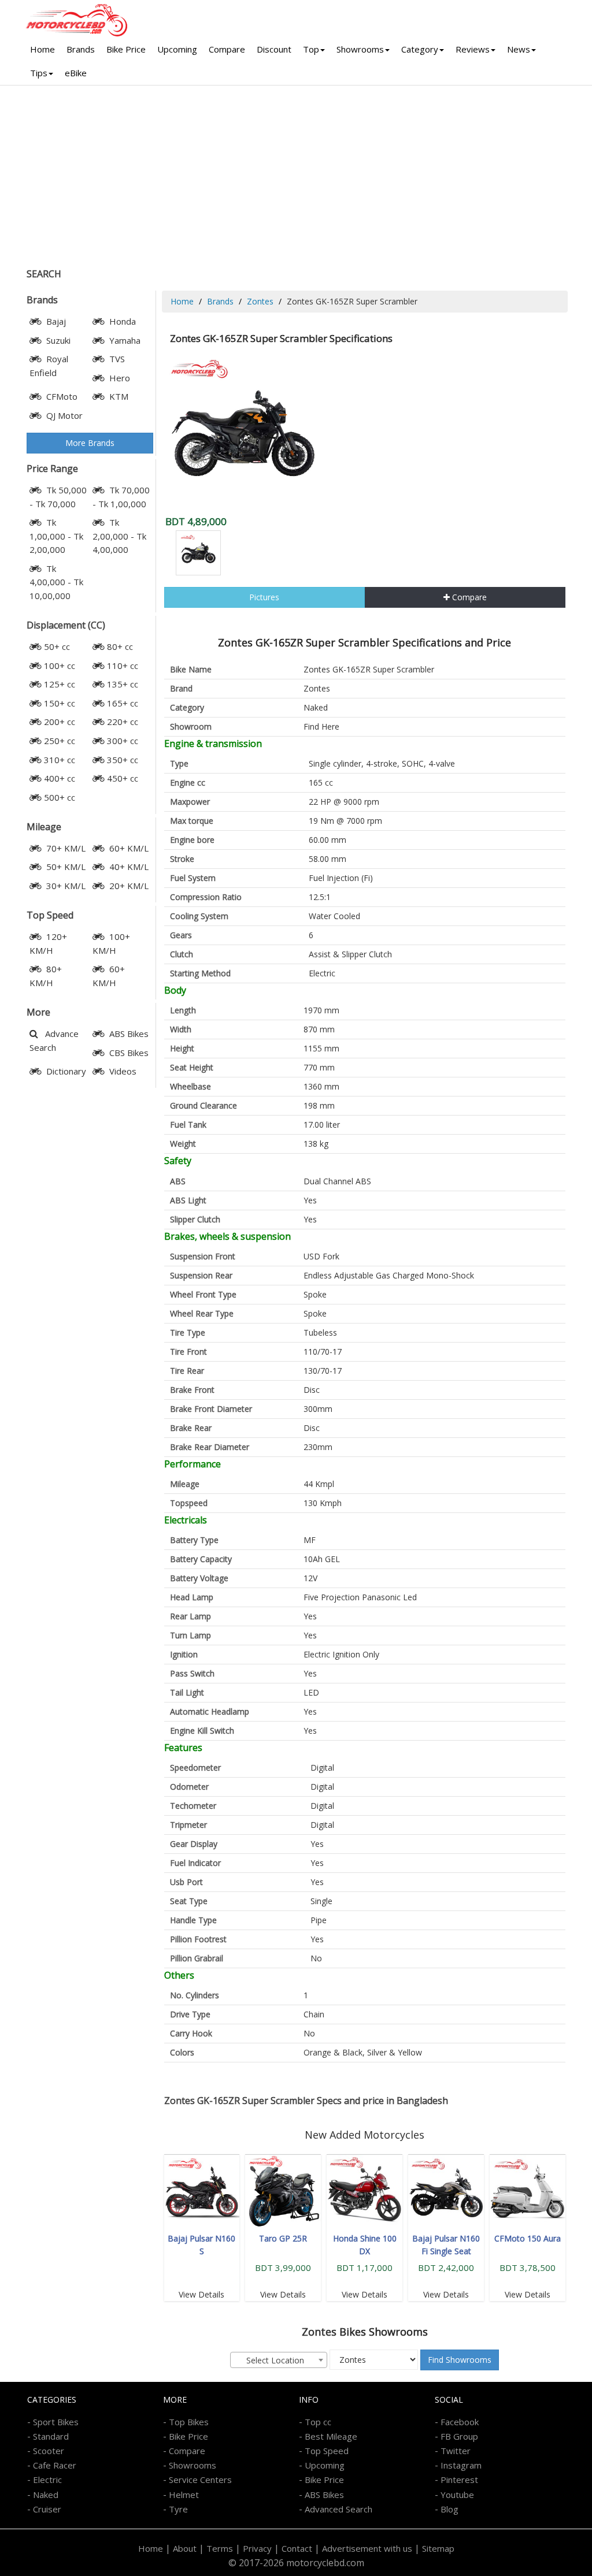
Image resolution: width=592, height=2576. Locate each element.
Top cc (318, 2422)
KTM (118, 396)
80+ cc (120, 646)
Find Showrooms (460, 2360)
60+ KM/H (109, 976)
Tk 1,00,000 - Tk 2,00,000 (56, 536)
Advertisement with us (367, 2548)
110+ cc (123, 666)
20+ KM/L (128, 886)
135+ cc (123, 684)
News (519, 49)
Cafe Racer (55, 2465)
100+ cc (60, 666)
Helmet (184, 2495)
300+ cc (123, 741)
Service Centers (200, 2480)
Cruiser (47, 2509)
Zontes (260, 301)
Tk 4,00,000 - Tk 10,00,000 (56, 582)
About (185, 2548)
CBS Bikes (128, 1053)
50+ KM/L (65, 867)
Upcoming (177, 49)
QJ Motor (63, 415)
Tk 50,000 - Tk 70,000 (58, 497)
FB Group (459, 2436)
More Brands (90, 443)
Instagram (461, 2465)
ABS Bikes (128, 1034)
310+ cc (60, 760)
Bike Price (126, 49)
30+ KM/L (65, 886)
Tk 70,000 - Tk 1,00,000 (121, 497)
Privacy (257, 2548)
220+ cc (123, 722)
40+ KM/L (128, 867)
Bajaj (55, 321)
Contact (297, 2548)
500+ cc (60, 797)
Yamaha (124, 340)
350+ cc (123, 760)
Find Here (321, 726)
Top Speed (327, 2451)
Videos (122, 1071)
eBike (76, 73)
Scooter (49, 2451)
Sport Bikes (56, 2422)
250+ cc (60, 741)
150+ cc (60, 703)
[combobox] (279, 2360)
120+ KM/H (48, 943)
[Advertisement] (296, 172)
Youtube (457, 2495)
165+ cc (123, 703)
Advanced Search (338, 2509)
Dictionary (65, 1071)
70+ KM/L (65, 848)
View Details (201, 2294)
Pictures (264, 597)
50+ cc (57, 646)
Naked (316, 707)
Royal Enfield (49, 366)
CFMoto (61, 396)
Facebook (460, 2422)
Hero (119, 378)
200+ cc (60, 722)
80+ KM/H (46, 976)
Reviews (473, 49)
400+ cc (60, 778)
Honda (121, 321)
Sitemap (438, 2548)
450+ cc (123, 778)
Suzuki (57, 340)
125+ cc (60, 684)
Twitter (456, 2451)
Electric (47, 2480)
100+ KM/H (111, 943)
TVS (116, 359)
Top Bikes (189, 2422)
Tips (39, 73)
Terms (220, 2548)
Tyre (178, 2509)
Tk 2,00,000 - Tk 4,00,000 (119, 536)
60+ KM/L (128, 848)
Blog (449, 2509)
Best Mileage (331, 2436)
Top (311, 49)
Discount (274, 49)
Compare (227, 49)
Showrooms (360, 49)
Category (420, 49)
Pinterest (459, 2480)
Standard (51, 2436)
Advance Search (54, 1040)
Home (42, 49)
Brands (81, 49)
